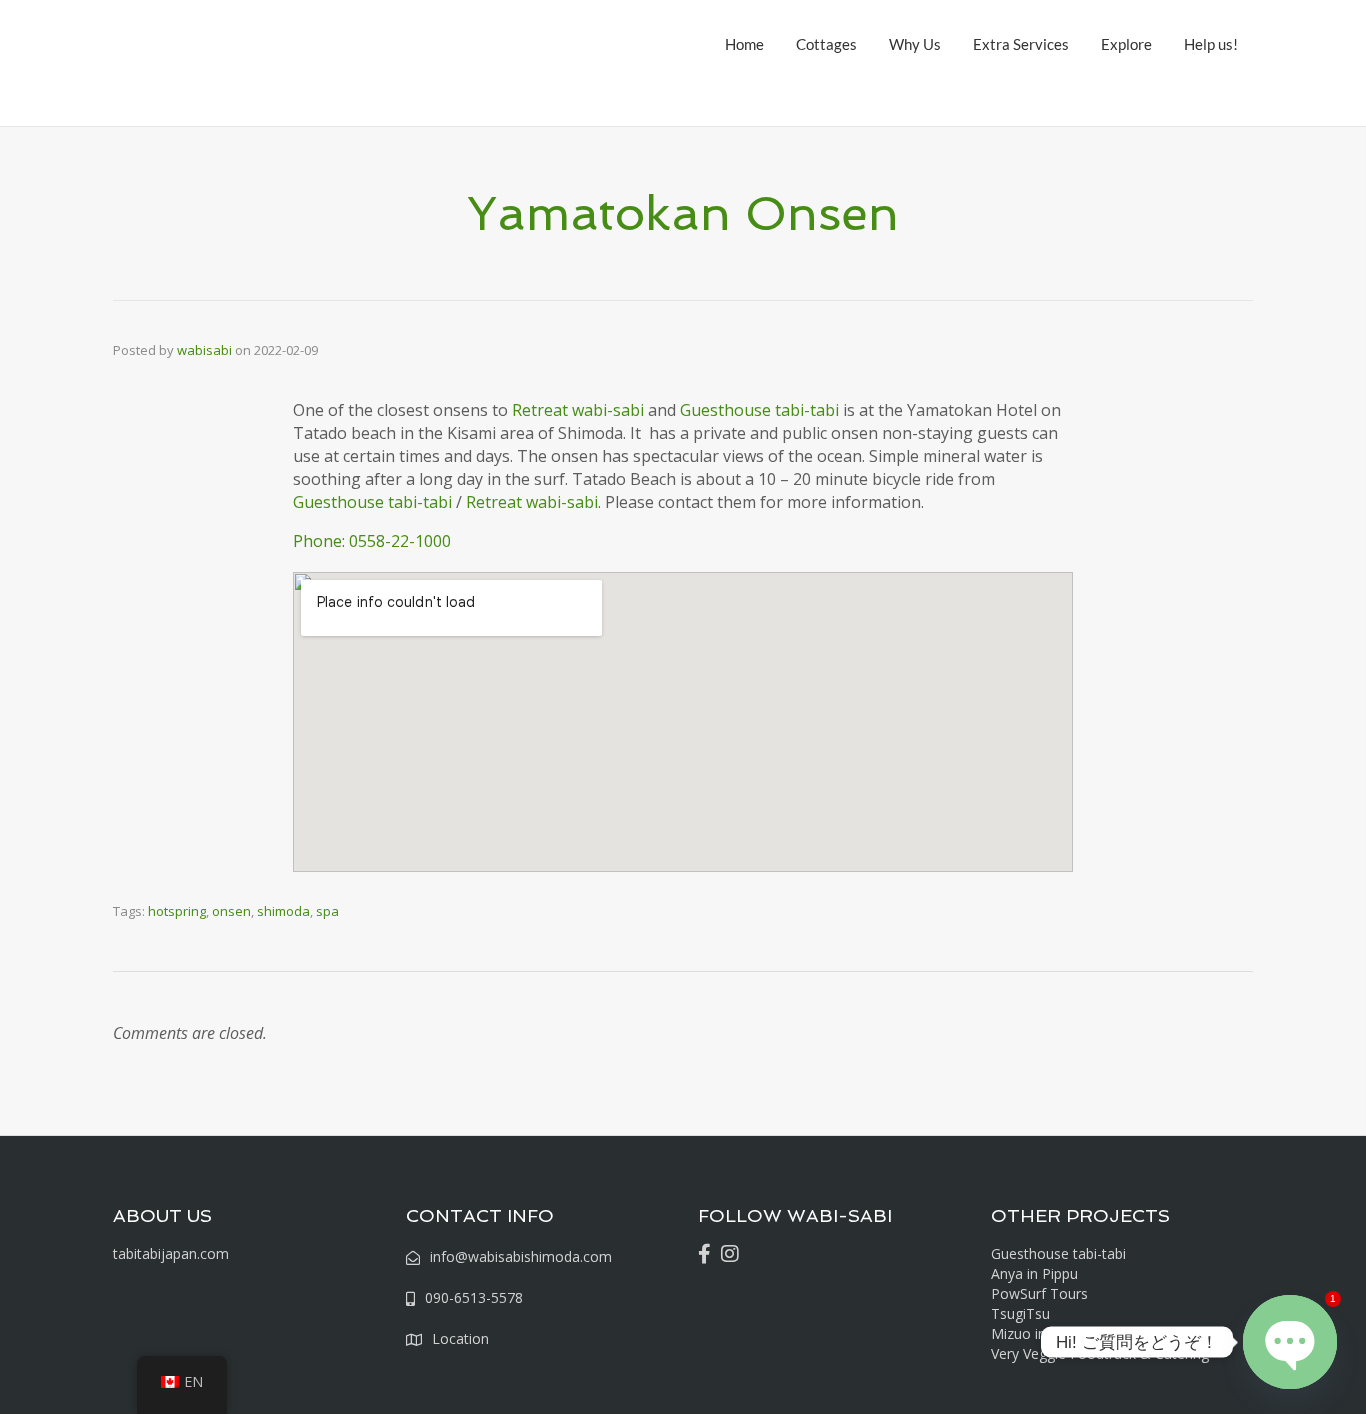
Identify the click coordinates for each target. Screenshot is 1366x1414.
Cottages (826, 44)
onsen (231, 911)
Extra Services (1021, 44)
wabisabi (204, 350)
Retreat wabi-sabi (578, 410)
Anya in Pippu (1034, 1273)
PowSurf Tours (1039, 1293)
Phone (317, 541)
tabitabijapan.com (171, 1253)
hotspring (177, 911)
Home (744, 44)
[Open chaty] (1290, 1342)
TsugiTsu (1020, 1313)
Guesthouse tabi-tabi (759, 410)
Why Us (915, 44)
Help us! (1211, 44)
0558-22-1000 (400, 541)
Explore (1126, 44)
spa (327, 911)
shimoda (283, 911)
